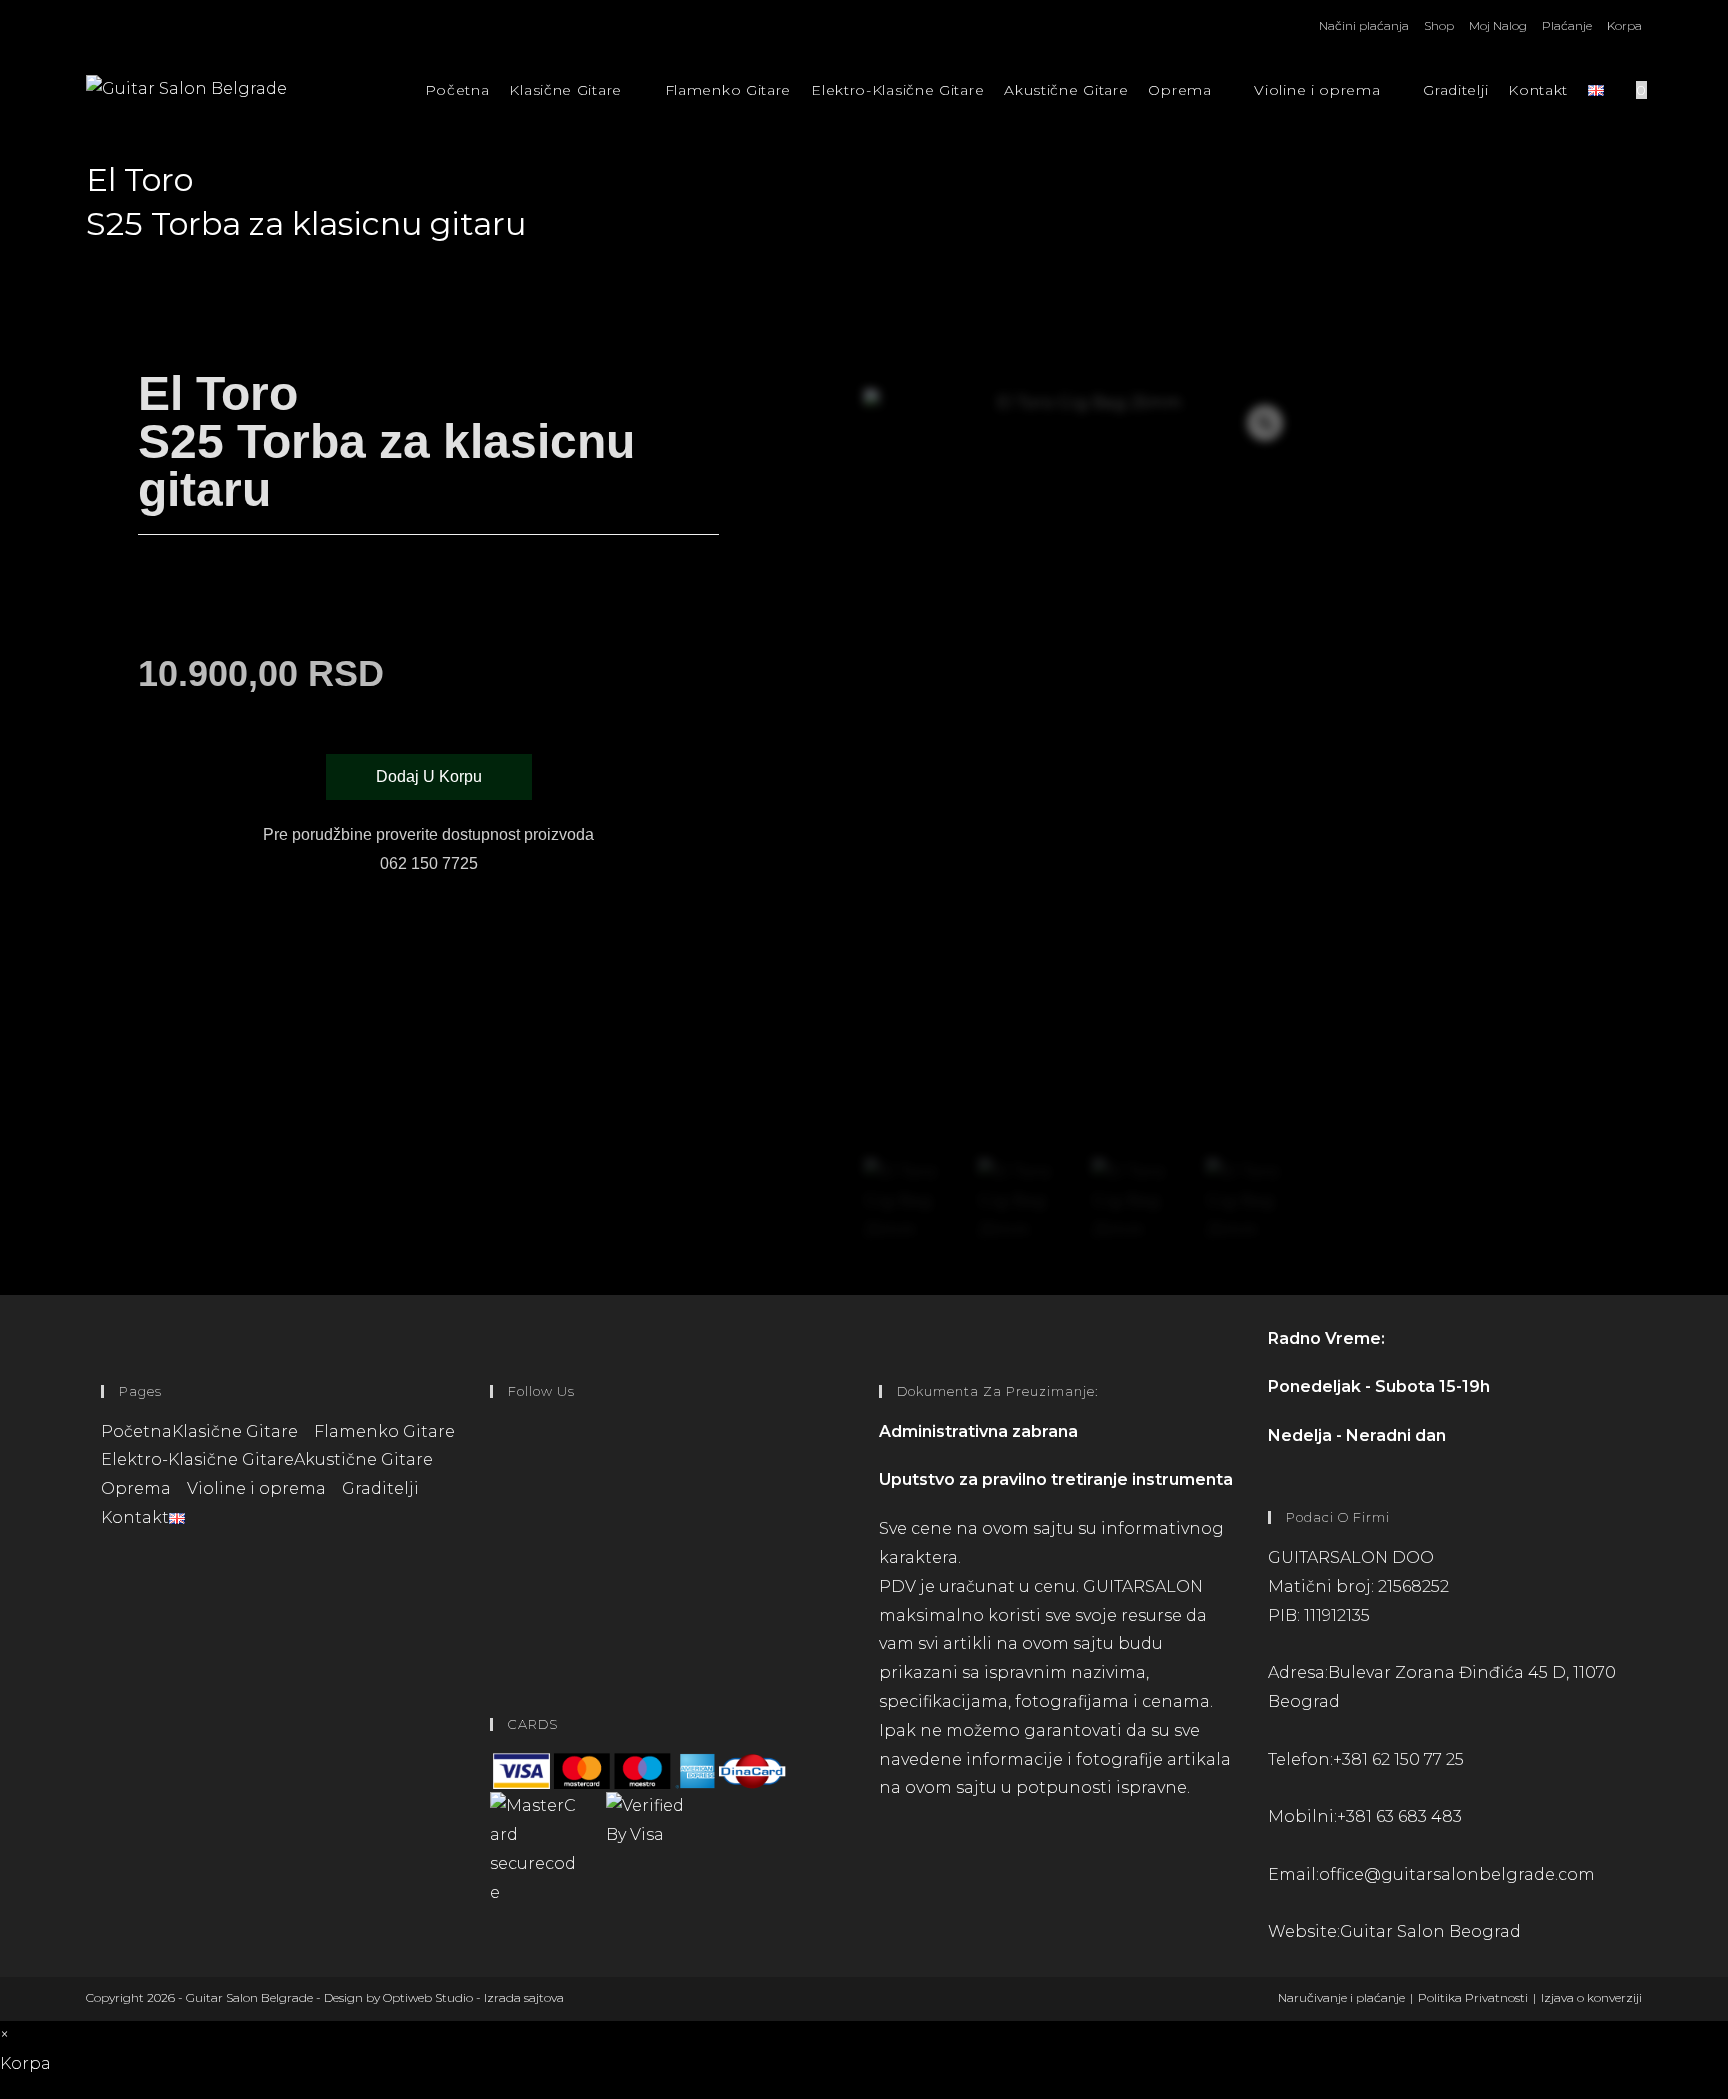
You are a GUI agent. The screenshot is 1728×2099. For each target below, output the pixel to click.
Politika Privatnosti (1473, 1997)
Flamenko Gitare (384, 1431)
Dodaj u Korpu (429, 776)
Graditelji (380, 1488)
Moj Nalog (1498, 25)
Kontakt (135, 1517)
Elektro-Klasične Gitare (197, 1459)
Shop (1439, 25)
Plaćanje (1567, 25)
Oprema (138, 1488)
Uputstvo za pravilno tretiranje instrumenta (1056, 1479)
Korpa (1624, 25)
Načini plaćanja (1364, 25)
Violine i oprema (258, 1488)
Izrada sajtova (524, 1997)
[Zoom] (1265, 423)
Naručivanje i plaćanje (1341, 1997)
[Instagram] (496, 1537)
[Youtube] (496, 1617)
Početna (136, 1431)
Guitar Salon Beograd (1430, 1931)
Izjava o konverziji (1591, 1997)
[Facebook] (496, 1457)
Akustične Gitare (363, 1459)
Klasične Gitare (237, 1431)
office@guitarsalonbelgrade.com (1457, 1874)
